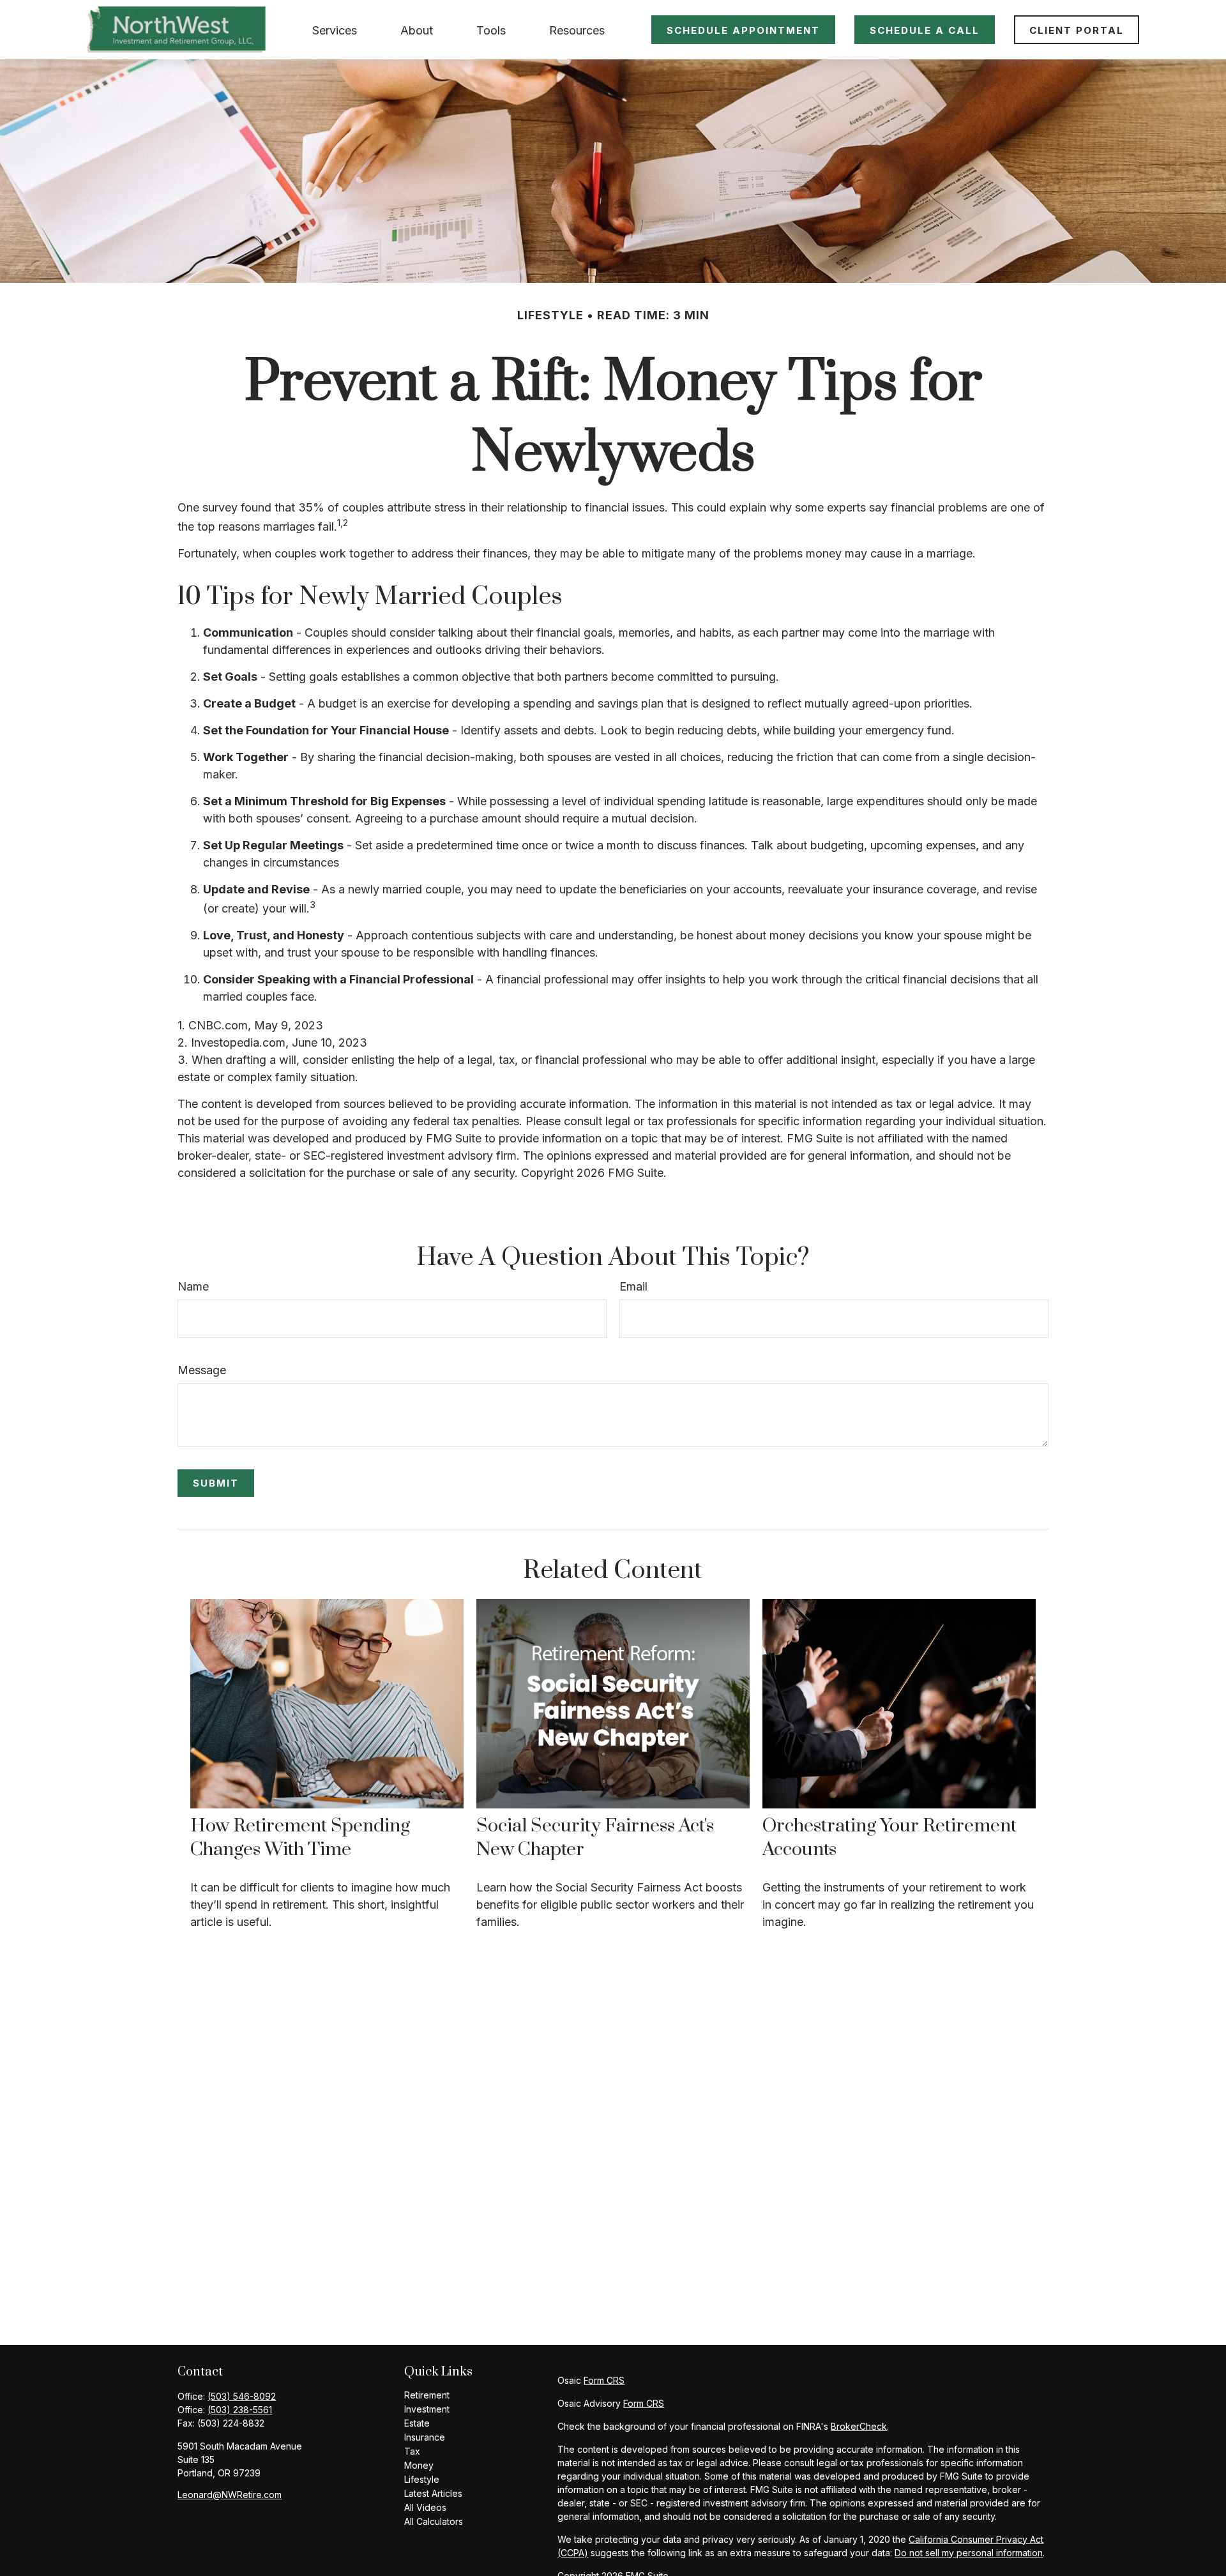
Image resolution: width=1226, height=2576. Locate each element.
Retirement (427, 2395)
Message (202, 1370)
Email (633, 1286)
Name (193, 1286)
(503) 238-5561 (240, 2410)
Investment (427, 2409)
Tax (412, 2451)
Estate (417, 2423)
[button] (335, 30)
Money (419, 2465)
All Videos (425, 2507)
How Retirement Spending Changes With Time (300, 1838)
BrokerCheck (859, 2426)
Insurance (425, 2437)
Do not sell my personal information (969, 2553)
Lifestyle (422, 2479)
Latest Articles (433, 2493)
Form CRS (604, 2380)
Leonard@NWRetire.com (230, 2495)
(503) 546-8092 (242, 2396)
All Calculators (434, 2521)
